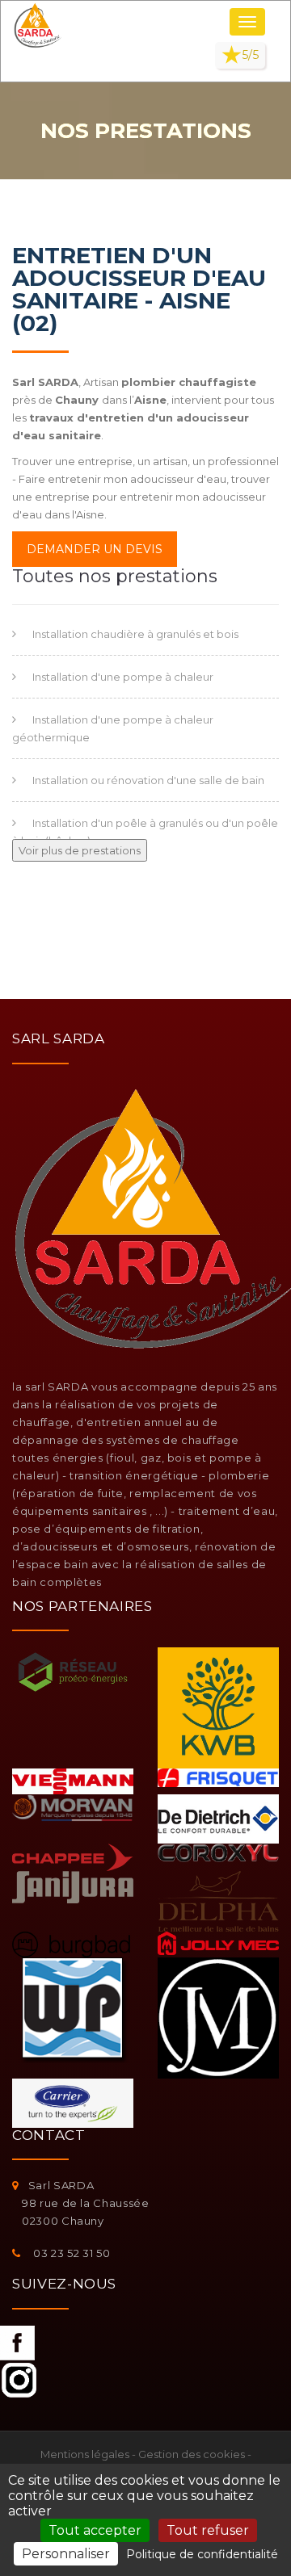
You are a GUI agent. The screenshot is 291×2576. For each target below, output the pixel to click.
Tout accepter (95, 2530)
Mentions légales (85, 2454)
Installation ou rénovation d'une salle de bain (148, 780)
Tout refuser (208, 2530)
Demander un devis (95, 549)
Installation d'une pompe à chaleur (123, 677)
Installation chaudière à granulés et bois (135, 634)
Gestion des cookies (192, 2454)
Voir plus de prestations (80, 850)
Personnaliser (66, 2554)
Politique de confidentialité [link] (202, 2554)
